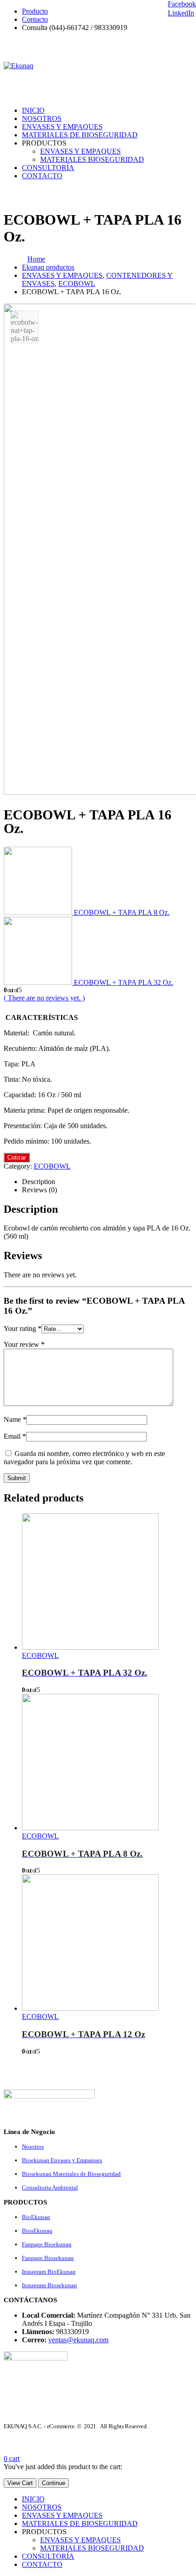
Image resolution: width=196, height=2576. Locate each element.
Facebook (182, 4)
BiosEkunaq (37, 2231)
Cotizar (17, 1157)
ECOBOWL (52, 1166)
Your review (24, 1344)
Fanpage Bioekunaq (47, 2244)
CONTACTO (42, 176)
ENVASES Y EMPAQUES (62, 127)
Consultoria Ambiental (50, 2187)
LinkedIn (181, 13)
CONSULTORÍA (48, 168)
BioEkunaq (36, 2217)
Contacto (35, 19)
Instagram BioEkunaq (49, 2272)
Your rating (23, 1328)
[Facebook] (187, 45)
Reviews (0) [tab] (39, 1190)
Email (15, 1436)
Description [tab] (39, 1182)
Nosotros (33, 2147)
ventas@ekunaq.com (78, 2340)
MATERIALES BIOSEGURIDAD (92, 159)
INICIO (33, 110)
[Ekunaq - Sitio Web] (18, 66)
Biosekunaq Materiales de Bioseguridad (71, 2174)
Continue (54, 2483)
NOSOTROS (42, 118)
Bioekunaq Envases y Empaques (62, 2160)
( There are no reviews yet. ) (44, 998)
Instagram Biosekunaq (49, 2285)
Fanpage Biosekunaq (48, 2258)
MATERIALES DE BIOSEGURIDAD (80, 135)
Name (15, 1419)
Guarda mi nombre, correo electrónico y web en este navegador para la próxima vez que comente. (84, 1458)
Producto (35, 11)
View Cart (20, 2483)
